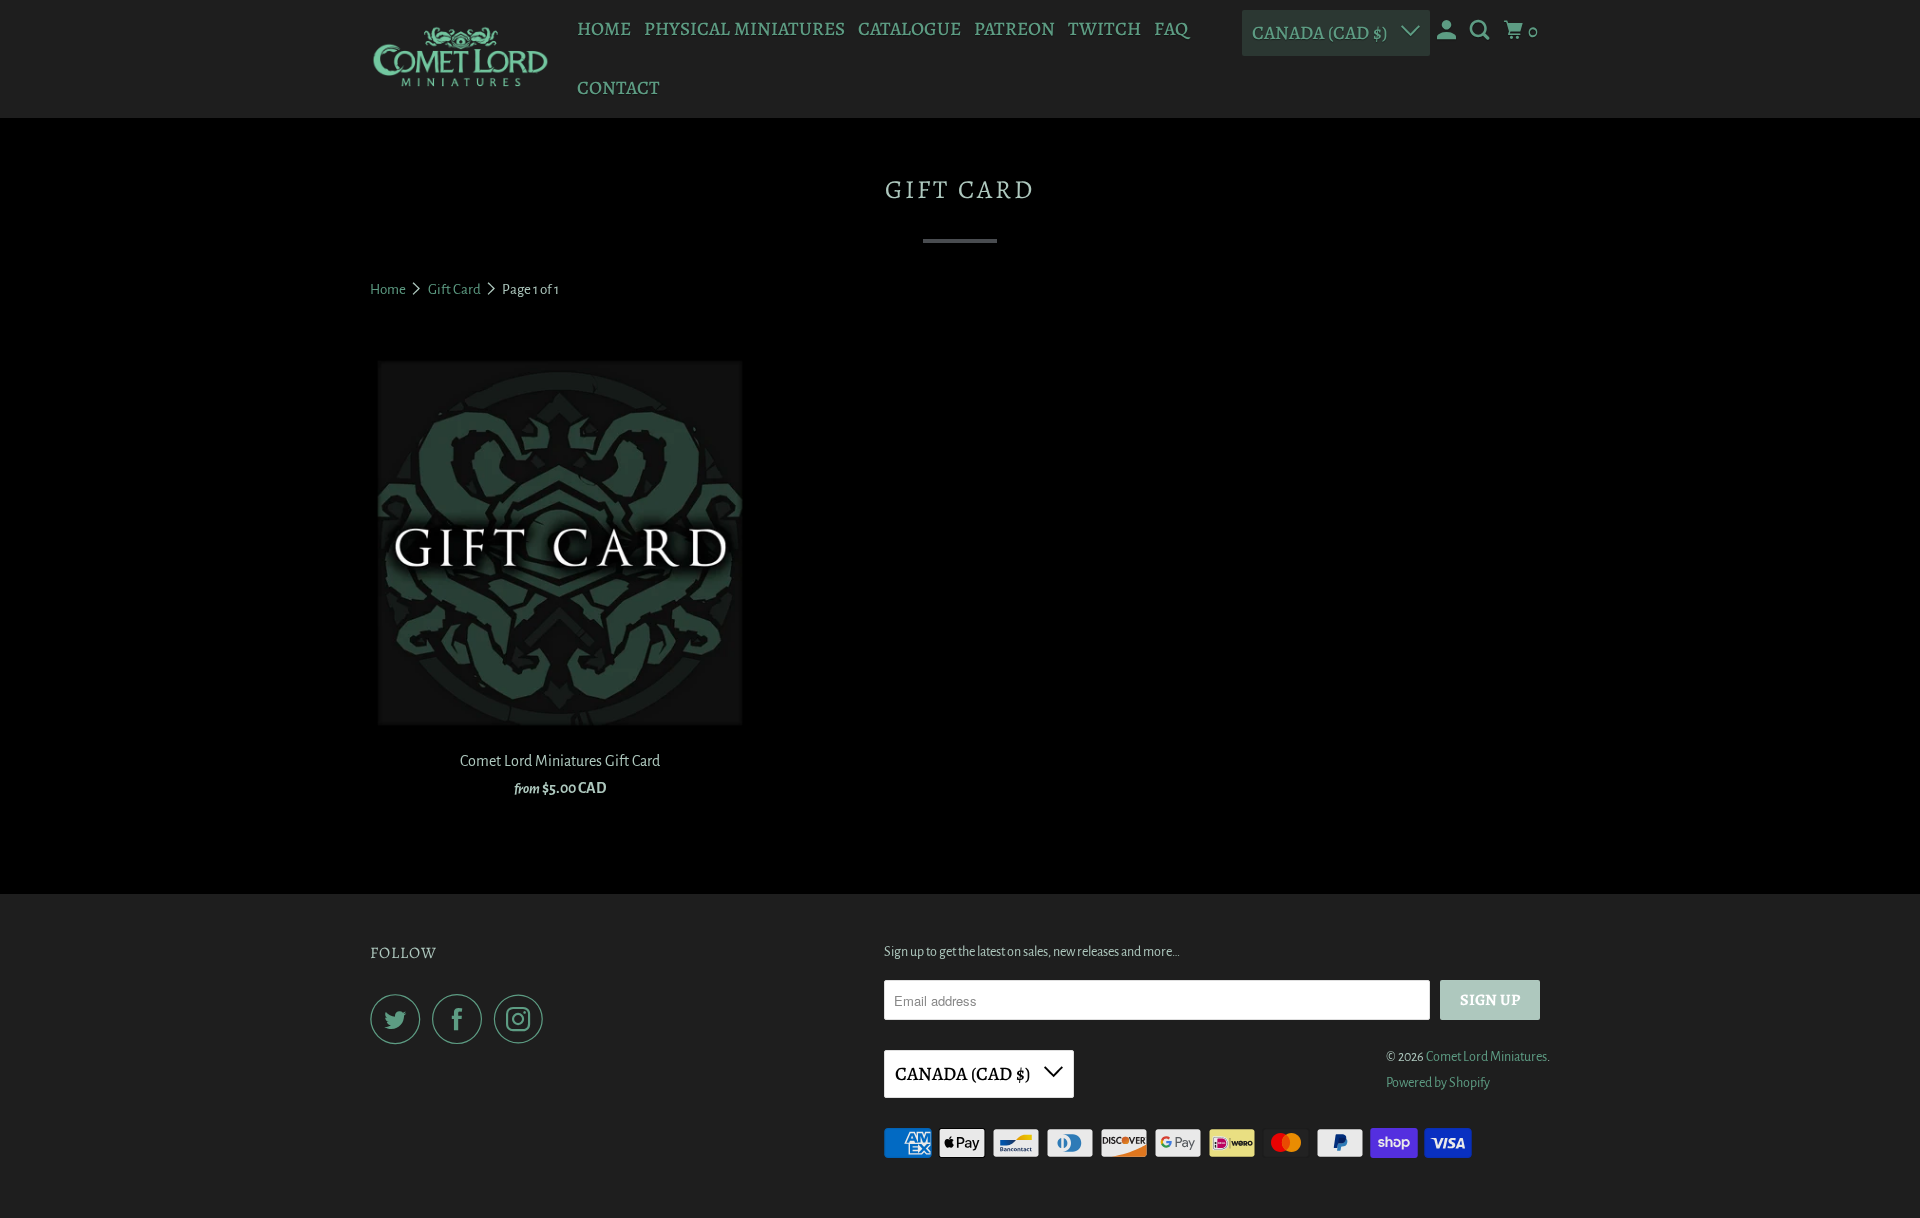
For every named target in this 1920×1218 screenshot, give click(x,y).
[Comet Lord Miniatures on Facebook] (462, 1019)
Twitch (1104, 29)
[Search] (1481, 31)
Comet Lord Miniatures (1486, 1057)
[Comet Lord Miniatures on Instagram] (524, 1019)
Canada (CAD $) (1321, 33)
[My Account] (1448, 31)
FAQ (1171, 29)
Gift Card (455, 289)
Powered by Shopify (1438, 1083)
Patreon (1014, 29)
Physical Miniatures (744, 29)
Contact (618, 88)
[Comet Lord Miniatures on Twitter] (400, 1019)
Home (604, 29)
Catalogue (909, 29)
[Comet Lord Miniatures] (460, 59)
